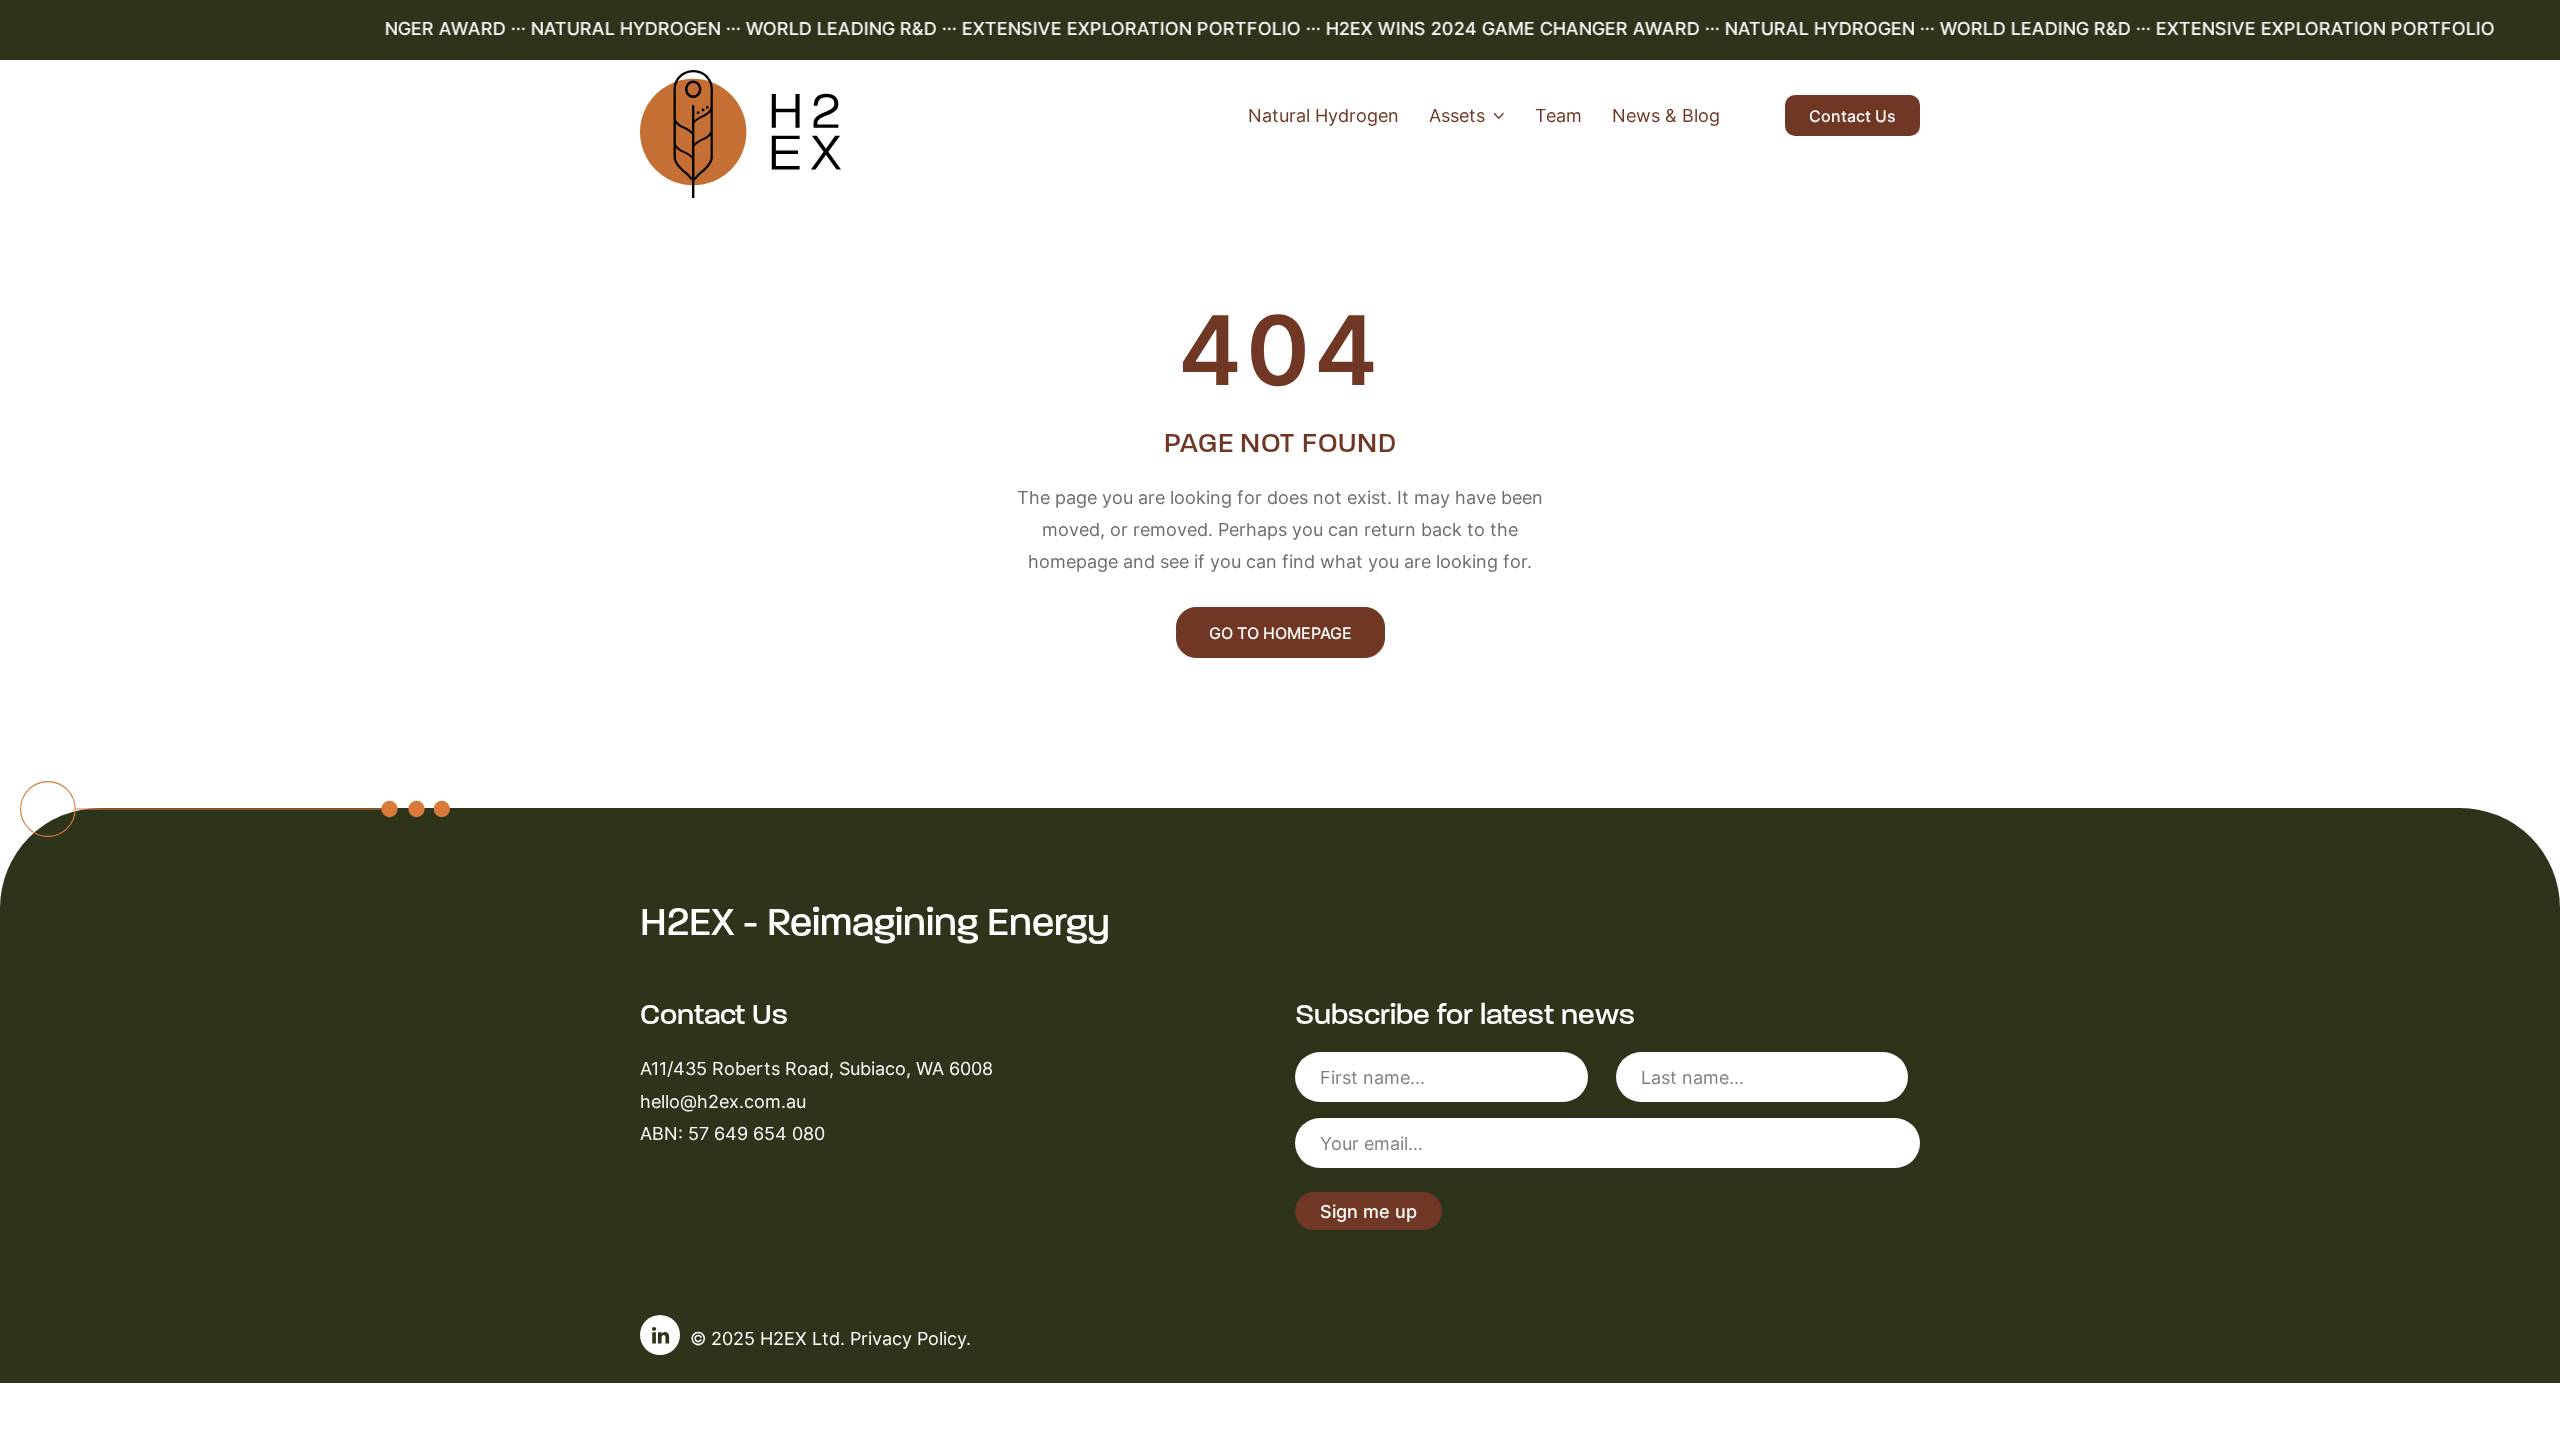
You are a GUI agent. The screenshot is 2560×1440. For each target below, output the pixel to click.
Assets (1457, 115)
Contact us (1852, 116)
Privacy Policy (908, 1338)
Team (1558, 115)
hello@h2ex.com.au (723, 1101)
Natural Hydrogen (1323, 115)
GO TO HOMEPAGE (1280, 633)
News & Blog (1666, 115)
